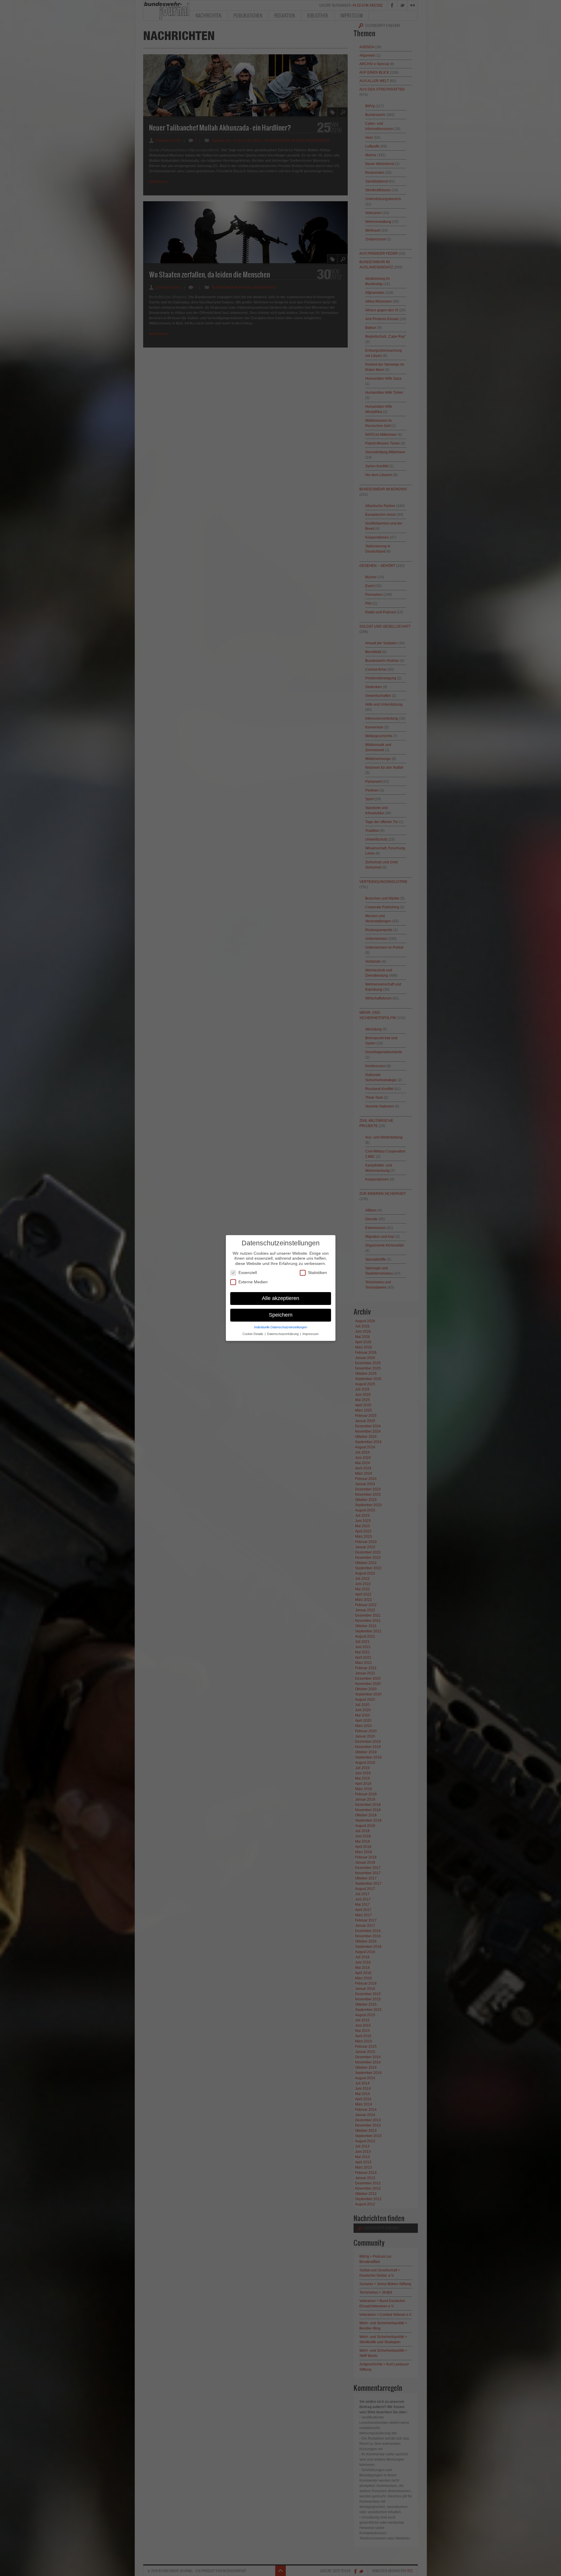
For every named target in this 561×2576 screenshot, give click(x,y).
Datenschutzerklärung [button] (283, 1334)
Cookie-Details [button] (253, 1334)
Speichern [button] (281, 1315)
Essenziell (248, 1273)
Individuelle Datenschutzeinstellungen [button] (281, 1327)
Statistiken (317, 1273)
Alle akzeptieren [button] (280, 1298)
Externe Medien (253, 1282)
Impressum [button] (310, 1334)
